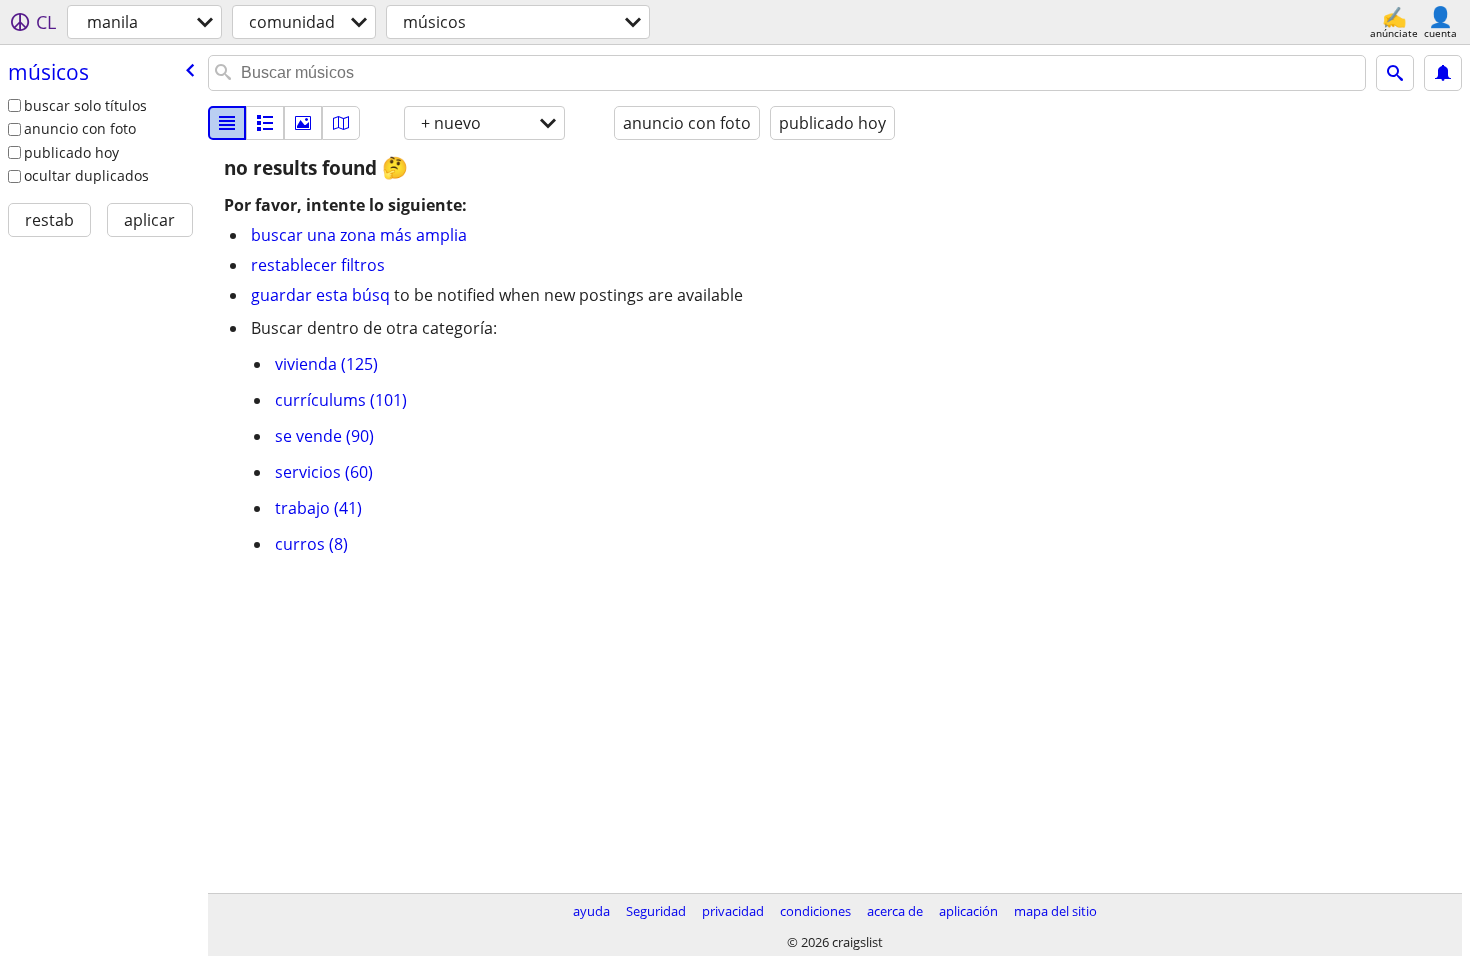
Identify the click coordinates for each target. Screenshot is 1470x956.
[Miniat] (265, 123)
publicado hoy (71, 152)
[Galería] (303, 123)
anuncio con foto (80, 128)
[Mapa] (341, 123)
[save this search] (1443, 73)
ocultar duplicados (86, 175)
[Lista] (227, 123)
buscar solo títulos (85, 105)
